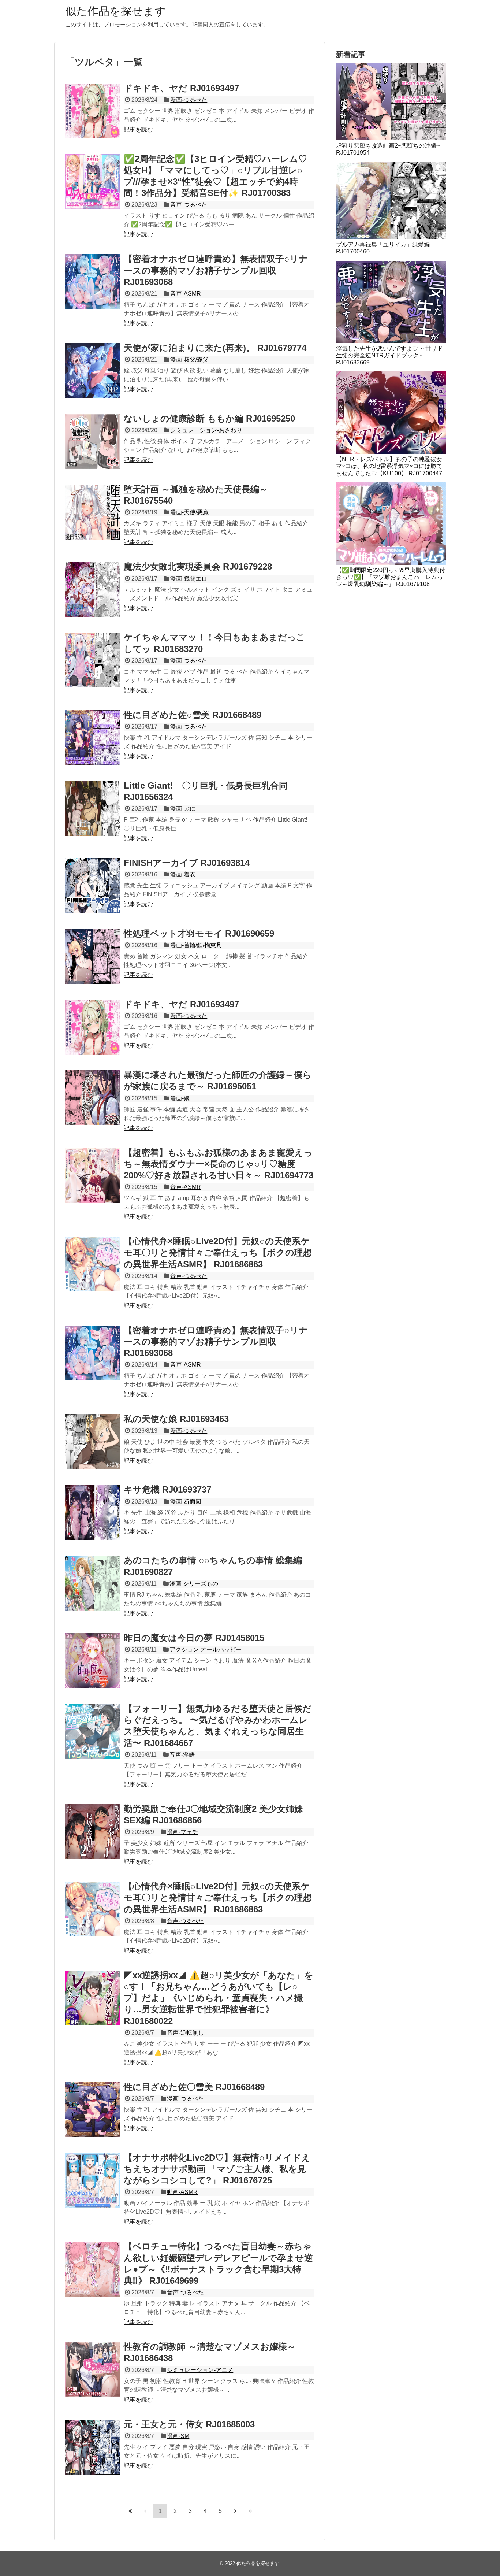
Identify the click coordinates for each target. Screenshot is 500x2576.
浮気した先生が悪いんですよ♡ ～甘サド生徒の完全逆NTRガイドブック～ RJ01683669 (389, 355)
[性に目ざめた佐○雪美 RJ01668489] (93, 738)
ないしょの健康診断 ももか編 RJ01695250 (209, 418)
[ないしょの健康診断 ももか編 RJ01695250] (93, 441)
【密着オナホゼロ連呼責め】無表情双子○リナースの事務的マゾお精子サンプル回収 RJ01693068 (216, 270)
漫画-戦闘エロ (189, 579)
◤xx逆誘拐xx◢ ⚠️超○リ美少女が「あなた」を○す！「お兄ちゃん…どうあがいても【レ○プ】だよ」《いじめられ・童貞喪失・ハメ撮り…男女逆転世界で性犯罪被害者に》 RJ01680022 (219, 1998)
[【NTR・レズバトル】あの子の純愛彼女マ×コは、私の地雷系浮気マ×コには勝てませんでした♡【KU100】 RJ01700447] (391, 413)
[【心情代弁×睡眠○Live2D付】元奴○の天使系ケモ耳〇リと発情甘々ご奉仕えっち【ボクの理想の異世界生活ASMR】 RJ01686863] (93, 1264)
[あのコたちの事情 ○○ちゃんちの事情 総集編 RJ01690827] (93, 1583)
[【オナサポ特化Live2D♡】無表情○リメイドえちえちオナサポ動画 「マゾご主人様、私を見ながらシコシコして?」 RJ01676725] (93, 2180)
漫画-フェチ (182, 1832)
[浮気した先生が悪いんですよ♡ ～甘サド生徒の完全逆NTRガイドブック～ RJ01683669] (391, 302)
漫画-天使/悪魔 (189, 512)
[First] (130, 2511)
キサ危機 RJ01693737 (167, 1489)
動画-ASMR (182, 2192)
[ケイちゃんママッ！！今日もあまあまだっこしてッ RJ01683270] (93, 660)
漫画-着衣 (183, 874)
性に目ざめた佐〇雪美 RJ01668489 (194, 2087)
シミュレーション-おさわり (206, 430)
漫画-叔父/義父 (189, 359)
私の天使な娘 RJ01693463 (176, 1419)
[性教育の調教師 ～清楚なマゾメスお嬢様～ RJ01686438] (93, 2369)
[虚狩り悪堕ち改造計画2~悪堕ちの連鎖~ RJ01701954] (391, 101)
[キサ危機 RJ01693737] (93, 1512)
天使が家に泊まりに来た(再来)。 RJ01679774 (215, 348)
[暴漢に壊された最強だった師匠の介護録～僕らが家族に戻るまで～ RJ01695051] (93, 1098)
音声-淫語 (182, 1755)
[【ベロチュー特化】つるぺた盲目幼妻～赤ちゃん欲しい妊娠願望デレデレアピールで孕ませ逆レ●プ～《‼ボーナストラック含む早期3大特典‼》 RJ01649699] (93, 2269)
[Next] (235, 2511)
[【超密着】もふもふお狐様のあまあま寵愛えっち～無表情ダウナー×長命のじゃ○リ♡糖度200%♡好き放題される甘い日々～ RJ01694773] (93, 1175)
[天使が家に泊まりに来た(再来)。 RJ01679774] (93, 371)
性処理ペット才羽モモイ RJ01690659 (199, 933)
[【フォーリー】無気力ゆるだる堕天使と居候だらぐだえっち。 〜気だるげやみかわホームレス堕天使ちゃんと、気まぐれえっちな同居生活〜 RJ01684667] (93, 1731)
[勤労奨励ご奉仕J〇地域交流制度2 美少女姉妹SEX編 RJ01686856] (93, 1832)
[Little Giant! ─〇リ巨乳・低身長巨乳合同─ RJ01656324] (93, 808)
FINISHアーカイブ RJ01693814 (187, 863)
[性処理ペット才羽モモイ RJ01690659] (93, 956)
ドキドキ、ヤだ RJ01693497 (181, 88)
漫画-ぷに (183, 809)
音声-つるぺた (189, 205)
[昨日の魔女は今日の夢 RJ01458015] (93, 1661)
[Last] (250, 2511)
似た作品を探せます (115, 11)
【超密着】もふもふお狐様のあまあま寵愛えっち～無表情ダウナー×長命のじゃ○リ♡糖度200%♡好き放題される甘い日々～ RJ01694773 (219, 1164)
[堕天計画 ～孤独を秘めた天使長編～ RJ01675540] (93, 512)
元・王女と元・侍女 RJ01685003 (189, 2424)
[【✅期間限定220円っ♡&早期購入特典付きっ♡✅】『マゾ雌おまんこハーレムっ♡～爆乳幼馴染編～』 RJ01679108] (391, 524)
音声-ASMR (186, 294)
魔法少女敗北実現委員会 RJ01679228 (198, 566)
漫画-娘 (180, 1098)
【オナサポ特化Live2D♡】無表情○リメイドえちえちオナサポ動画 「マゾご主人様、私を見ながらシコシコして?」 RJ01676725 (217, 2169)
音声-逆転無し (185, 2033)
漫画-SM (178, 2436)
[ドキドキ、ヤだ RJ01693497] (93, 111)
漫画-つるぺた (189, 100)
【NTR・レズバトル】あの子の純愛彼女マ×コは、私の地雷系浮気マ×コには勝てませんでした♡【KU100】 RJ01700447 (389, 466)
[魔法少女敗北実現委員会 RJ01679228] (93, 589)
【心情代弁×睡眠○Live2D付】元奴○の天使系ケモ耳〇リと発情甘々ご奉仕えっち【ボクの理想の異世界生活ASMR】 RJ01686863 (218, 1252)
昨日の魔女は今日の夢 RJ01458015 (194, 1638)
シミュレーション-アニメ (200, 2370)
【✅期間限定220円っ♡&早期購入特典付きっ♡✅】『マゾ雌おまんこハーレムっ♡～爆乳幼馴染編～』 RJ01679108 (391, 577)
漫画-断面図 (186, 1502)
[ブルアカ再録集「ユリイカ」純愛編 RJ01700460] (391, 201)
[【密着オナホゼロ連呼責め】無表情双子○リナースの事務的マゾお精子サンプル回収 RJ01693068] (93, 282)
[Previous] (145, 2511)
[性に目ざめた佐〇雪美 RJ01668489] (93, 2110)
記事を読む (138, 129)
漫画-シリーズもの (194, 1584)
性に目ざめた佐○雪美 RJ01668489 (193, 715)
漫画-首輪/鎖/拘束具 (196, 945)
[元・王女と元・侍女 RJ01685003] (93, 2447)
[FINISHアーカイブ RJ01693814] (93, 886)
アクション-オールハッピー (206, 1650)
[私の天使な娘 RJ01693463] (93, 1442)
